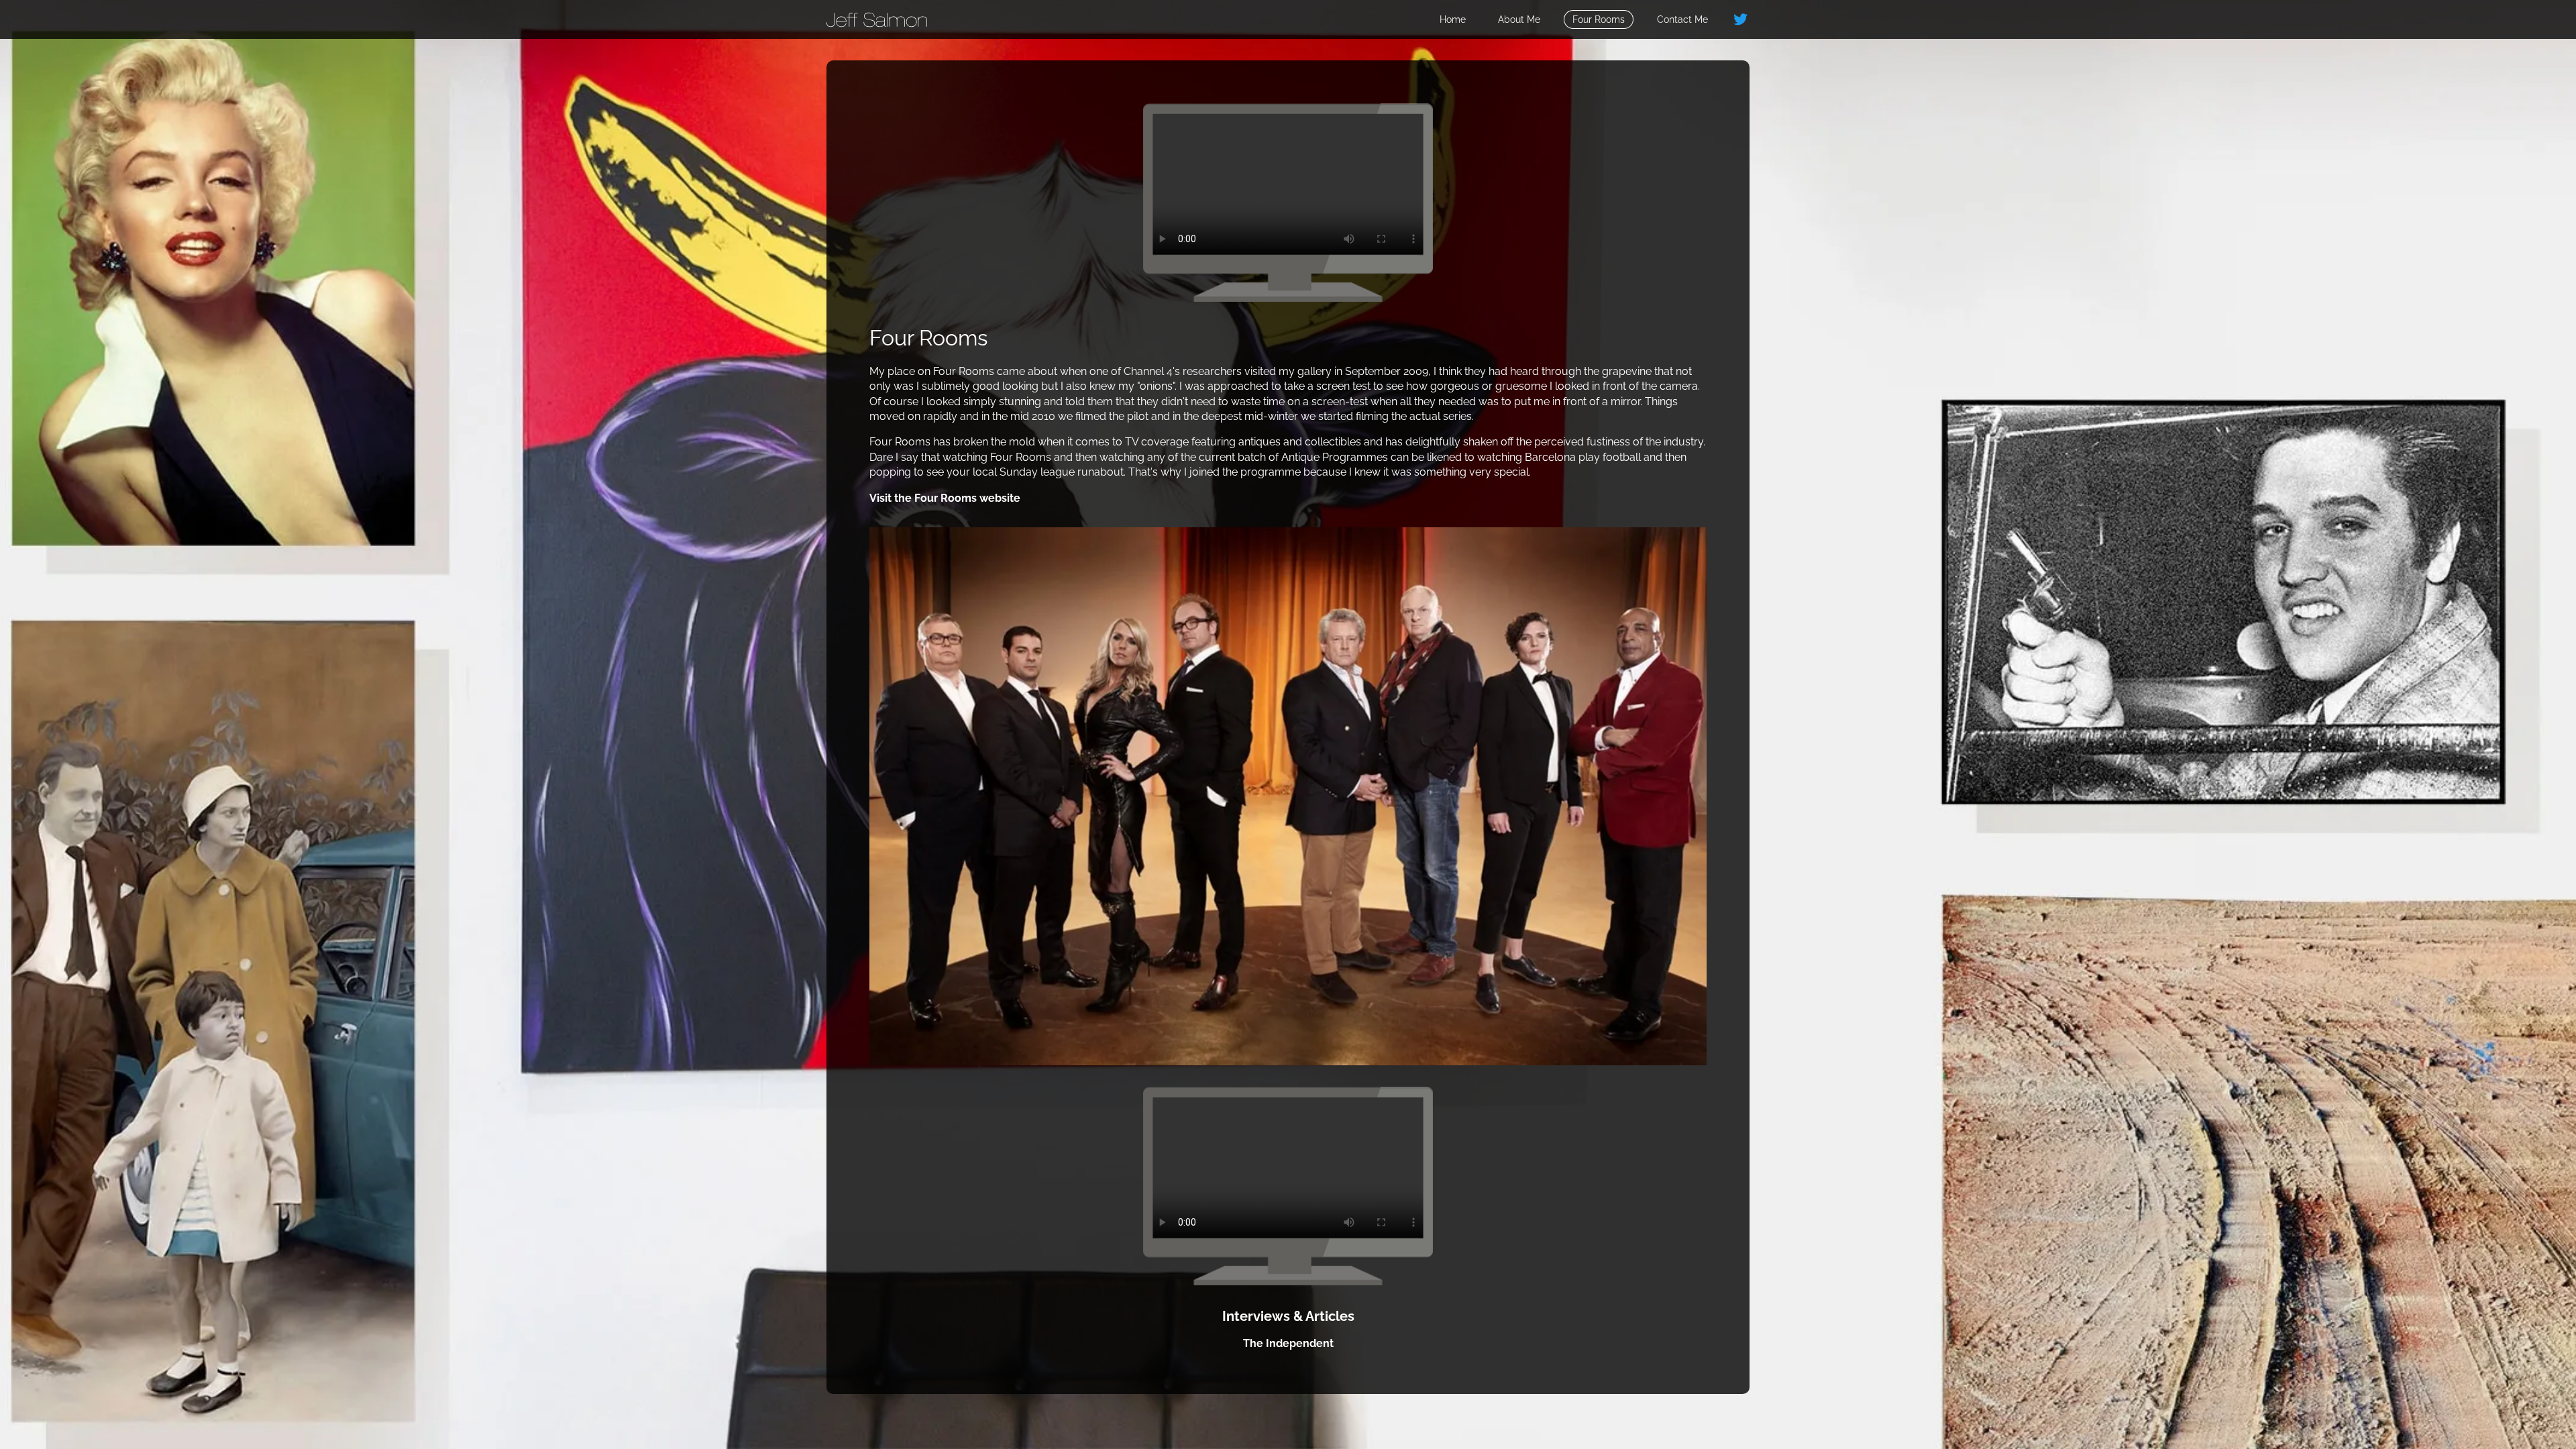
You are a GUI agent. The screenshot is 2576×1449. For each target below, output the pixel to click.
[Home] (877, 19)
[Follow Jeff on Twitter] (1741, 19)
